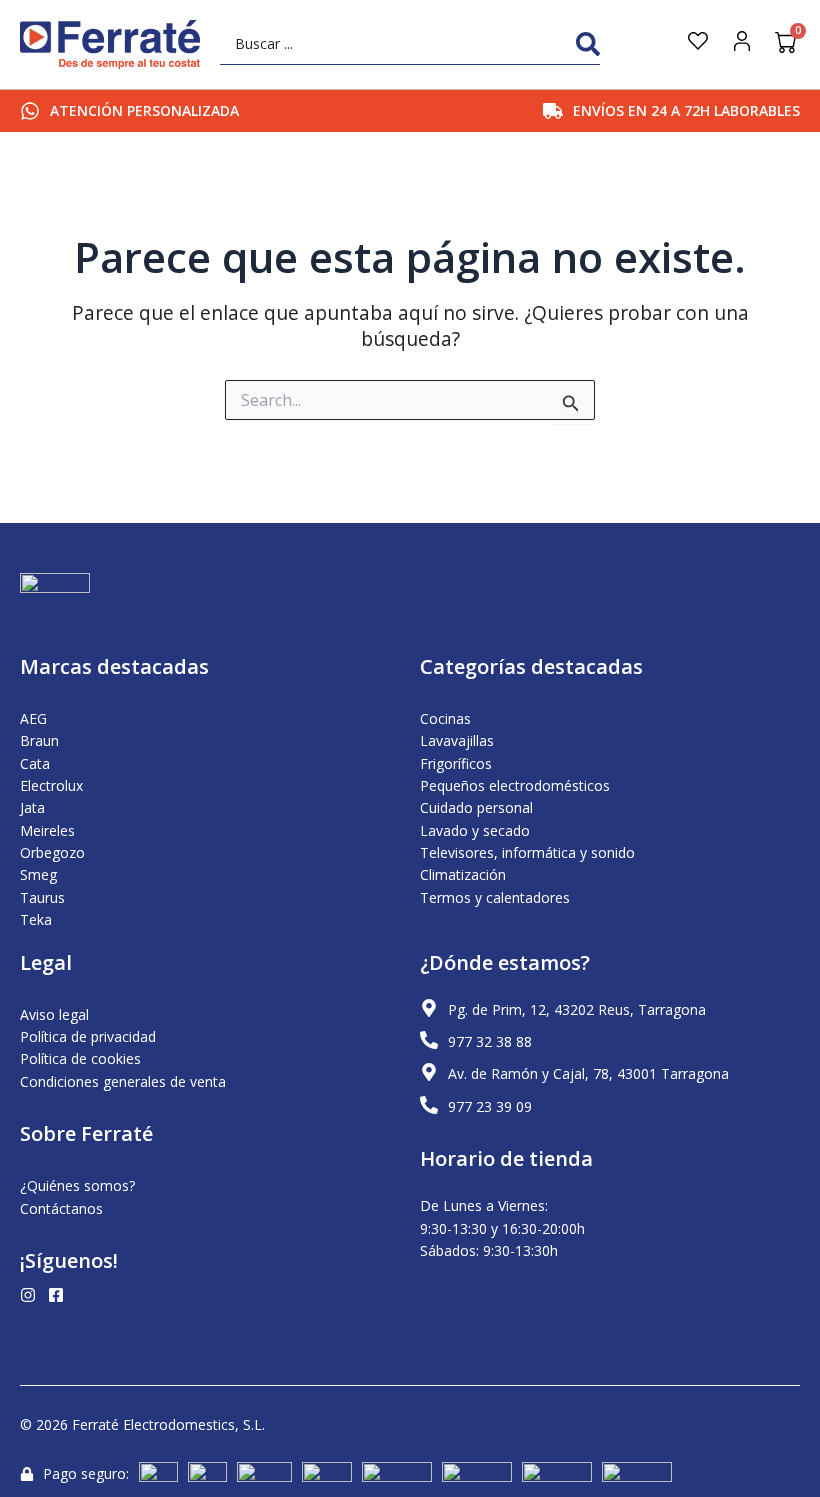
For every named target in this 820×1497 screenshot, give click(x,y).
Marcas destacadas (114, 666)
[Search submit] (588, 44)
